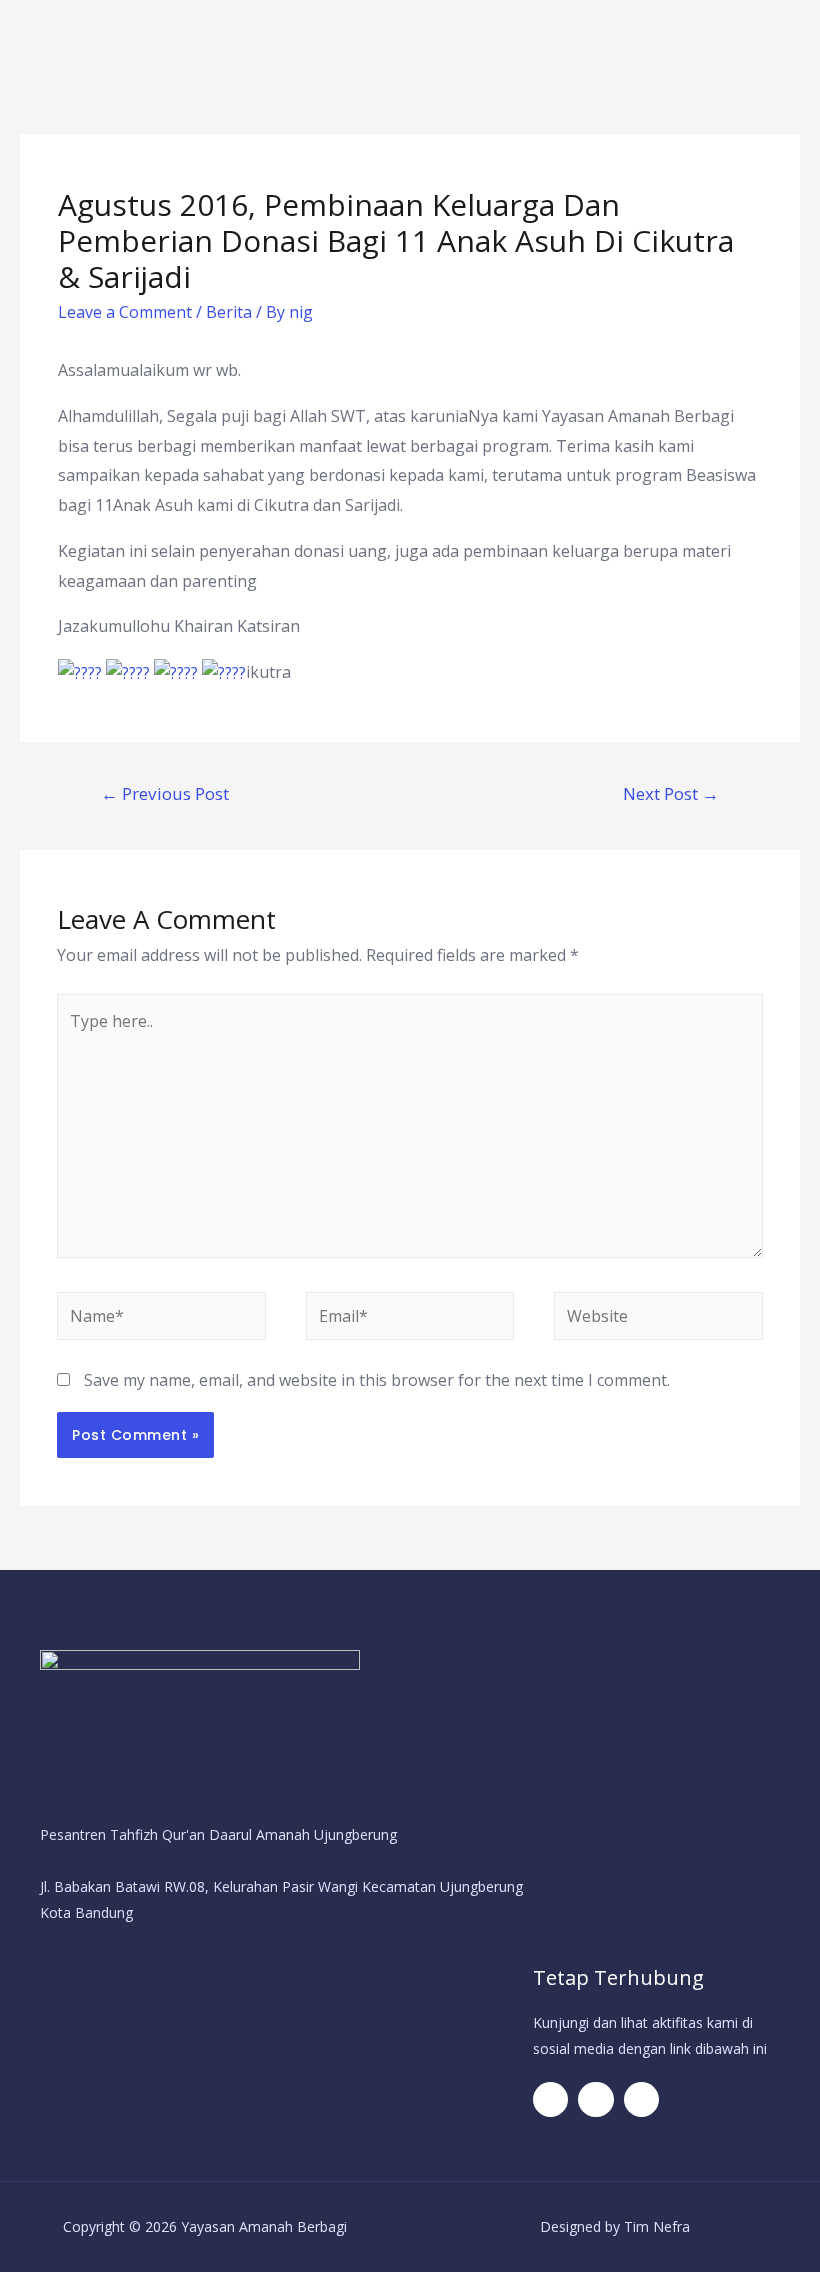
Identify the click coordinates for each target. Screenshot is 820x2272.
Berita (229, 312)
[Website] (658, 1319)
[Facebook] (550, 2099)
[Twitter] (595, 2099)
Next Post (671, 793)
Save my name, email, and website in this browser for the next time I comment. (377, 1380)
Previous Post (165, 793)
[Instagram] (641, 2099)
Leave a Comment (125, 312)
